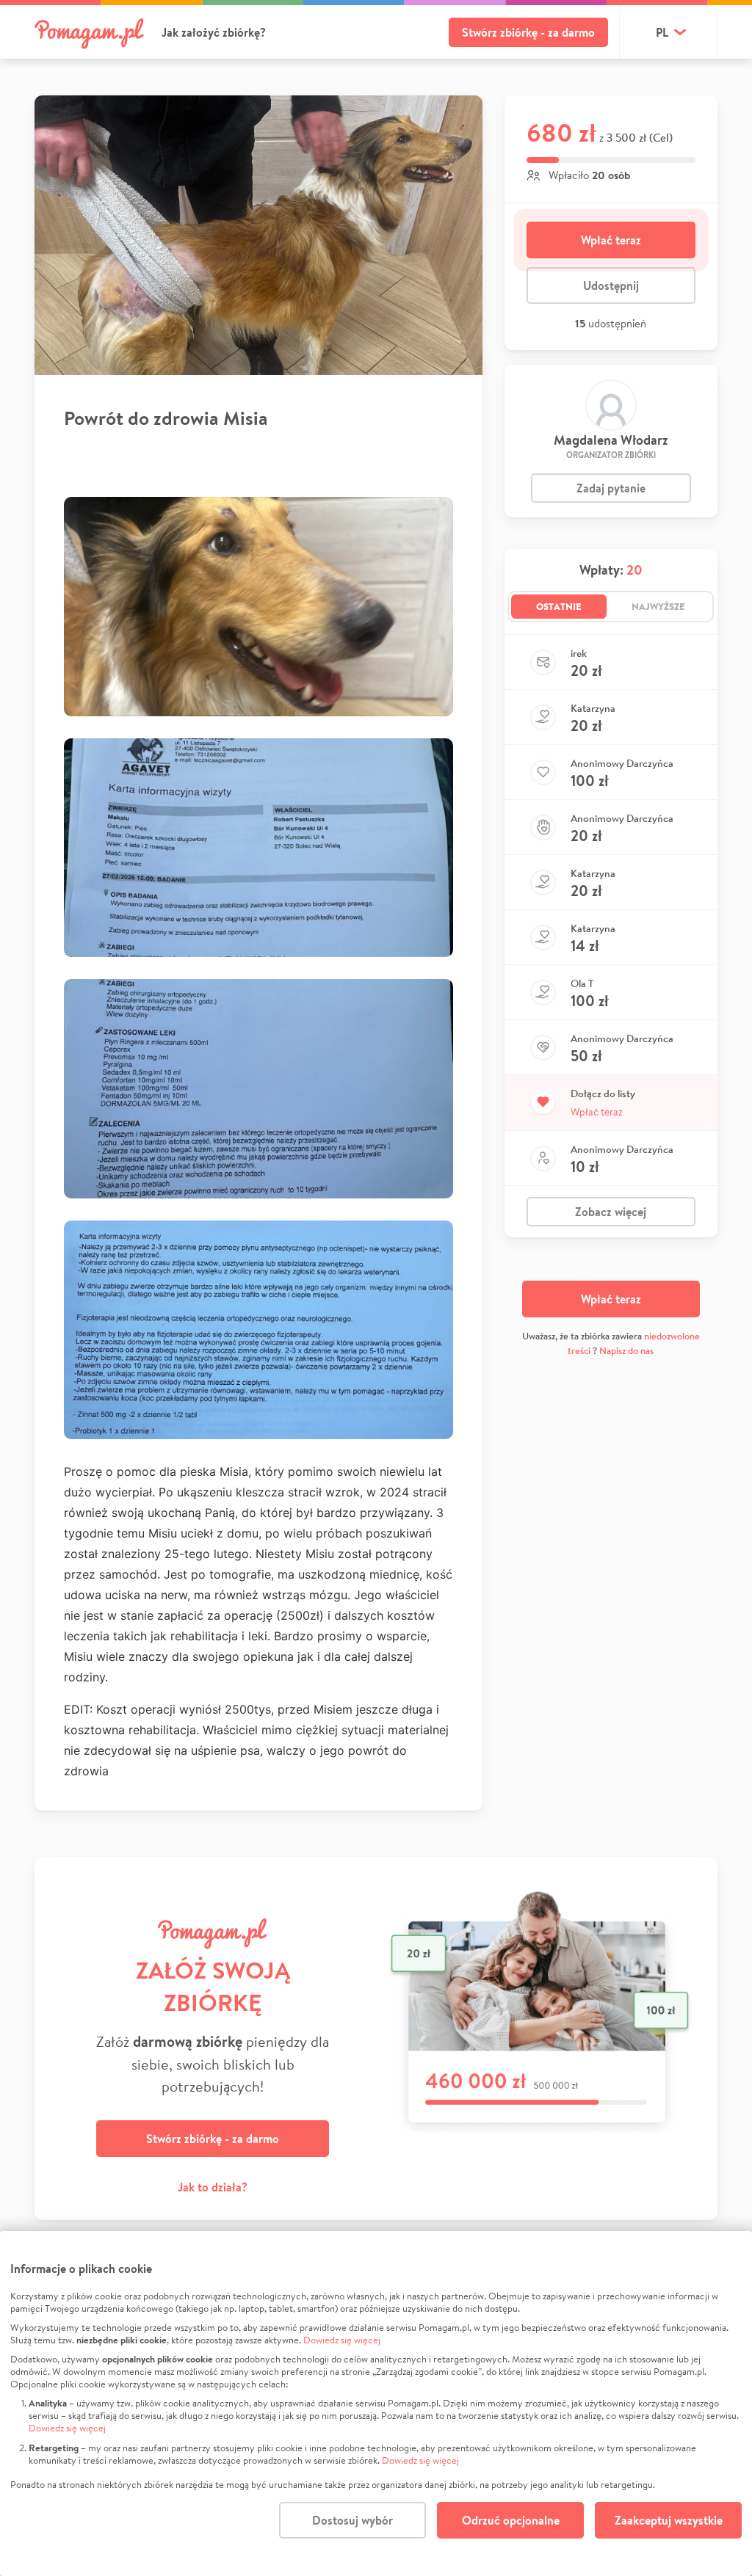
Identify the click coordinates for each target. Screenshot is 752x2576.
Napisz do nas (626, 1351)
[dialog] (376, 2404)
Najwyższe (658, 606)
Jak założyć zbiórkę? (214, 32)
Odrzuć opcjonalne (511, 2520)
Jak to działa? (213, 2187)
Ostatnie (559, 606)
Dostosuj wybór (352, 2520)
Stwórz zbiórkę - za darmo (528, 32)
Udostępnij (611, 285)
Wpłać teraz (611, 240)
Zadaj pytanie (611, 488)
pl (662, 32)
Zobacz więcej (611, 1212)
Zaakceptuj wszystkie (669, 2520)
